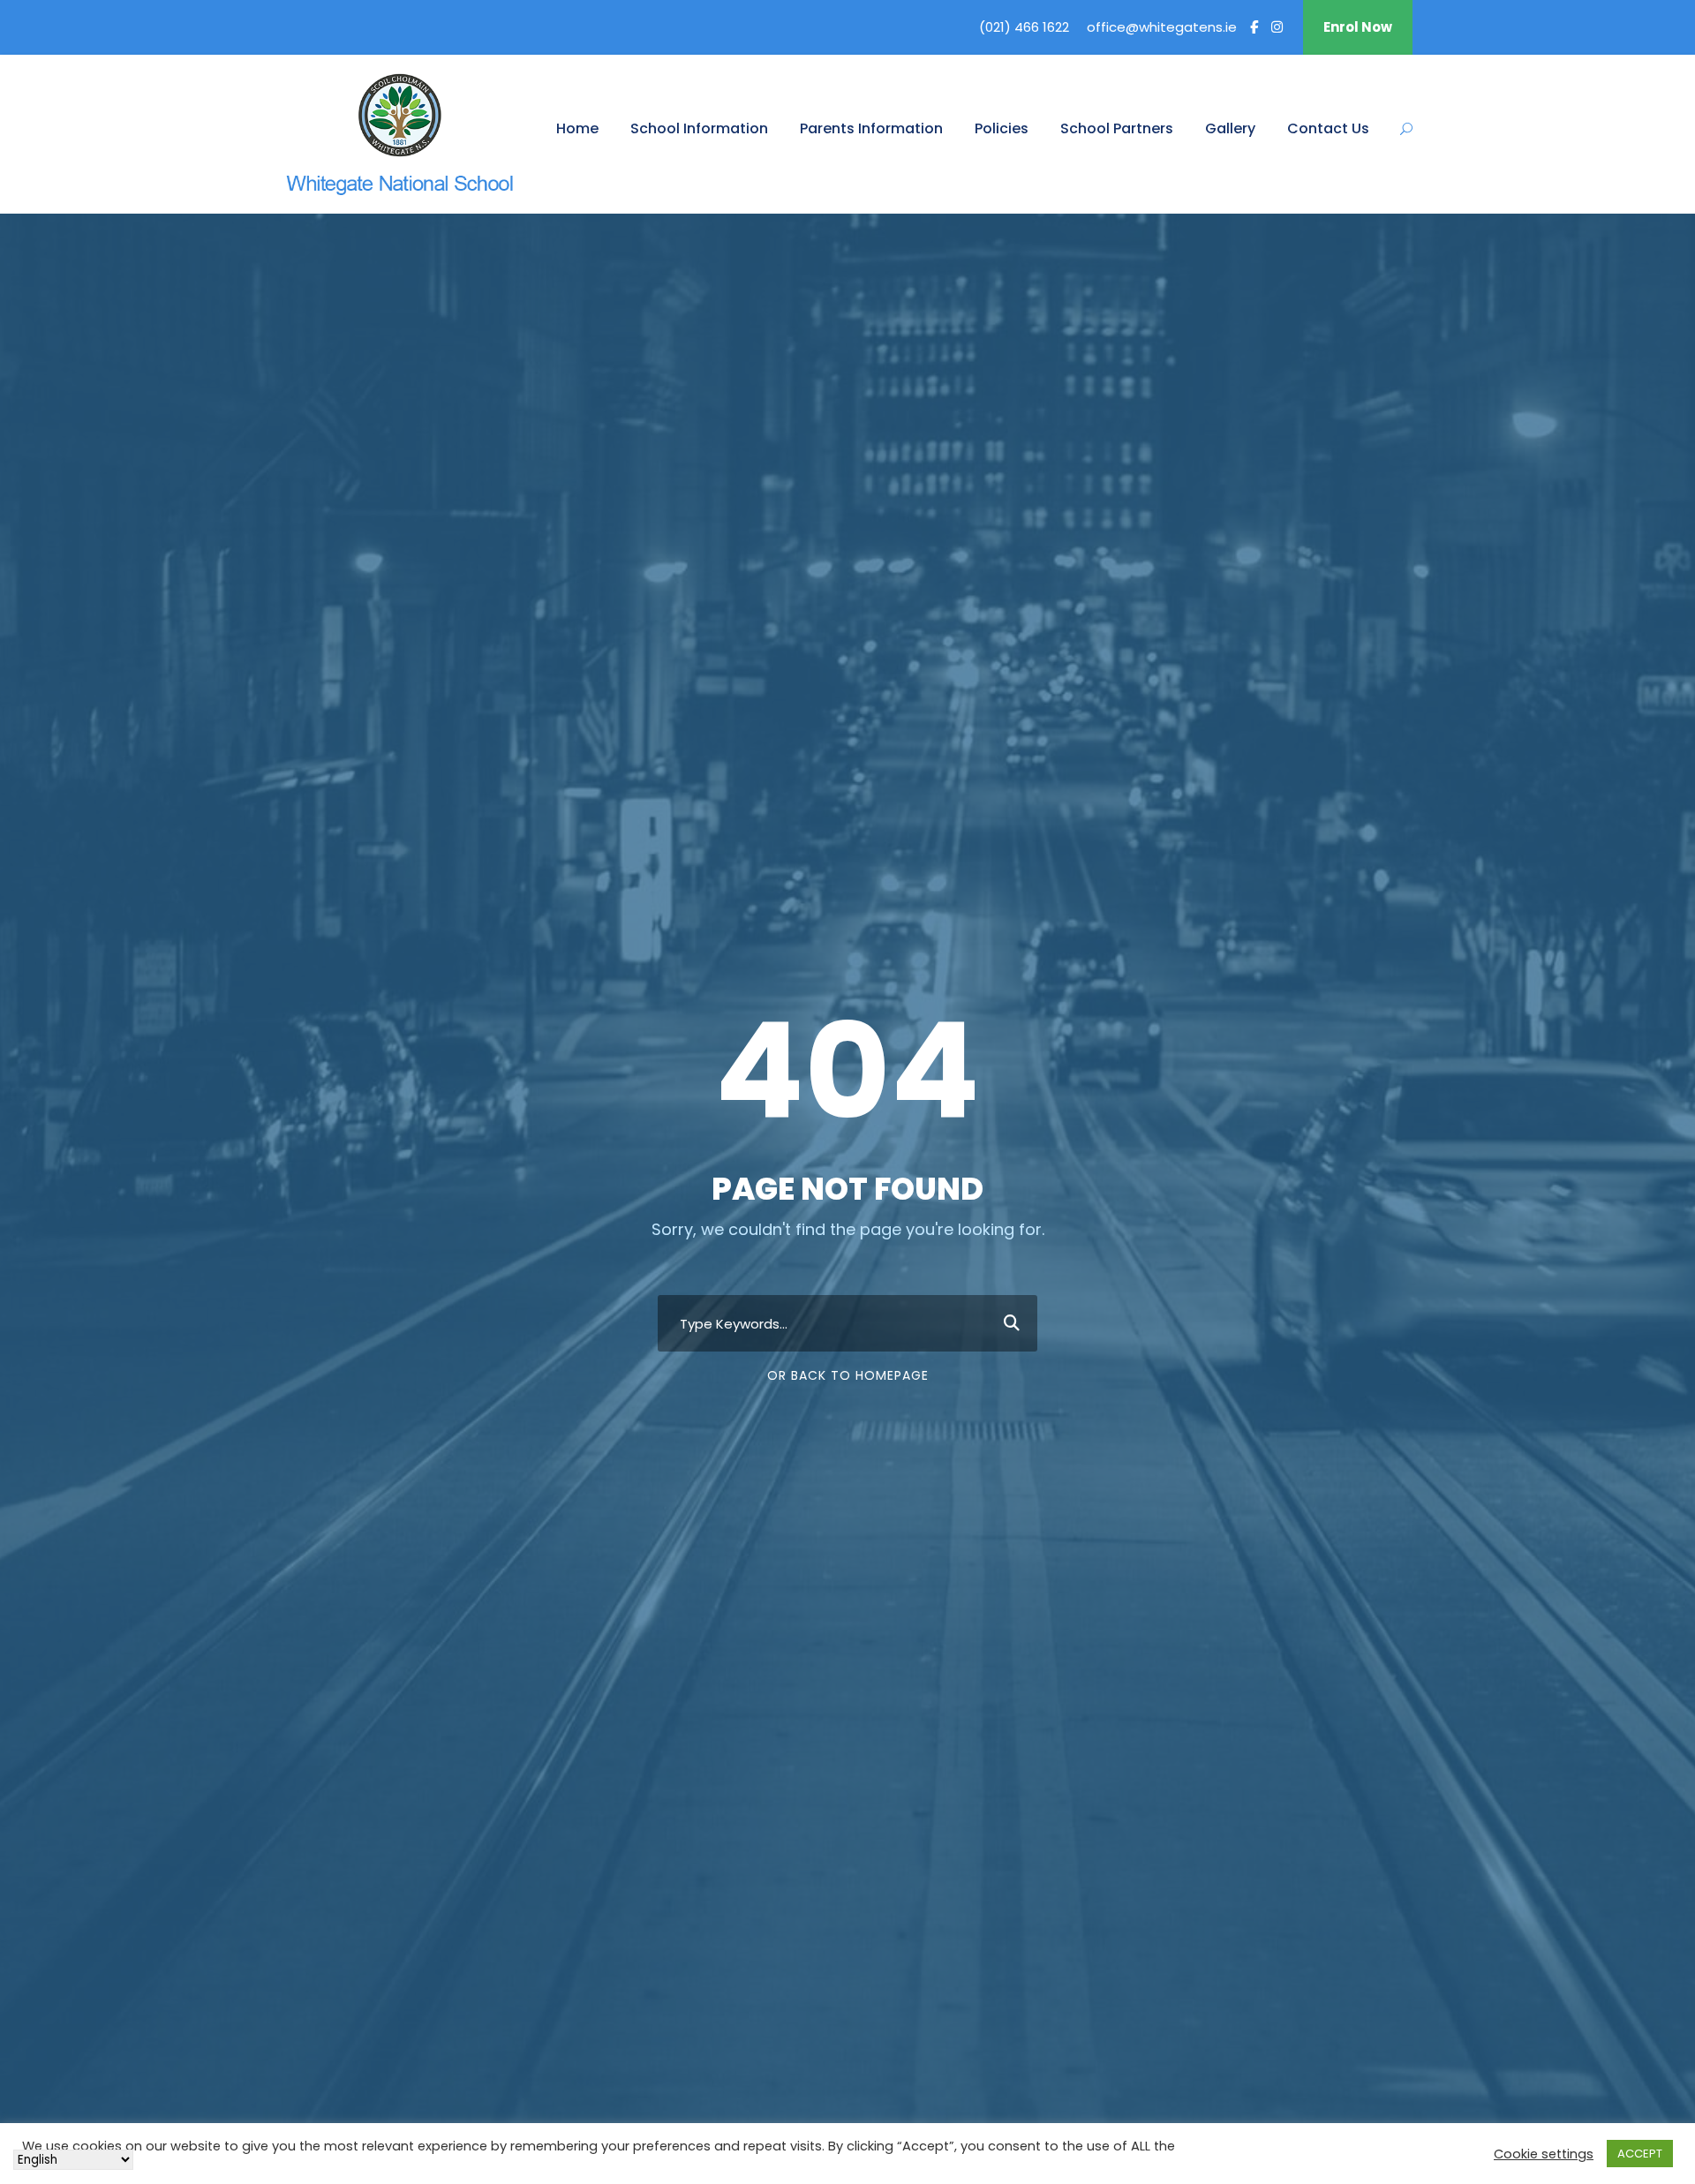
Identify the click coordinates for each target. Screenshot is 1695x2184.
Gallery (1230, 128)
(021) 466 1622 (1024, 27)
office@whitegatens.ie (1162, 27)
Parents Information (871, 128)
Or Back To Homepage (848, 1375)
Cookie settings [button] (1544, 2154)
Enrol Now (1358, 27)
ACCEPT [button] (1640, 2154)
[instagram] (1277, 27)
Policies (1002, 128)
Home (577, 128)
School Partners (1117, 128)
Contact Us (1328, 128)
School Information (699, 128)
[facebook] (1254, 27)
